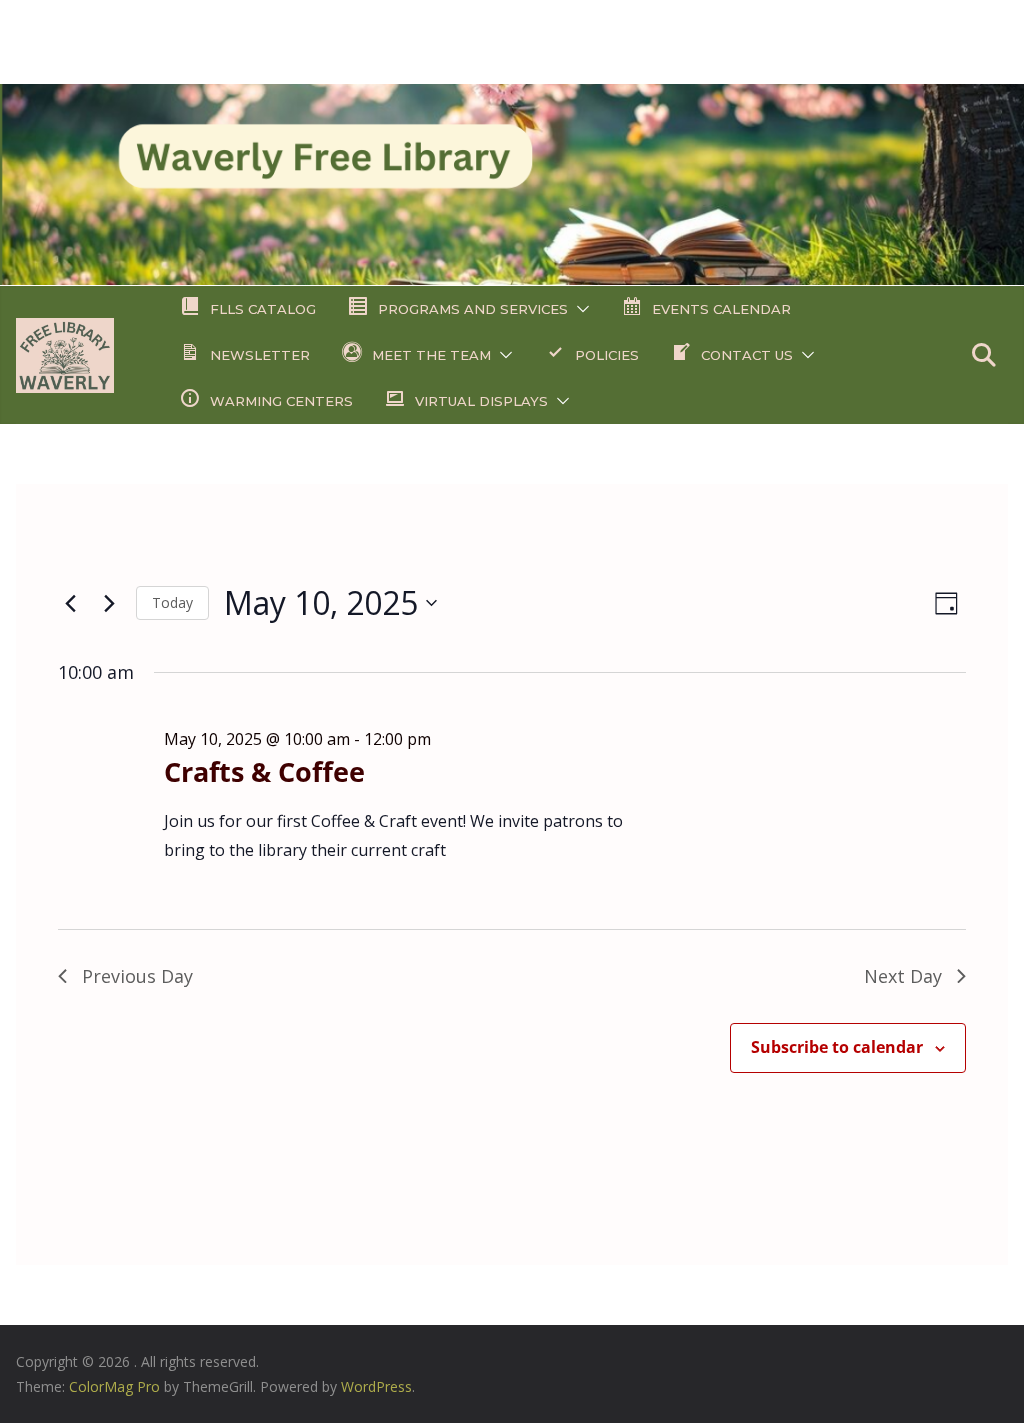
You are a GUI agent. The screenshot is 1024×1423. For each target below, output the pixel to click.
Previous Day (137, 976)
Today (172, 602)
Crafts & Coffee (264, 771)
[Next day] (109, 603)
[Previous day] (70, 603)
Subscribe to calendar (837, 1047)
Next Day (903, 976)
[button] (579, 309)
